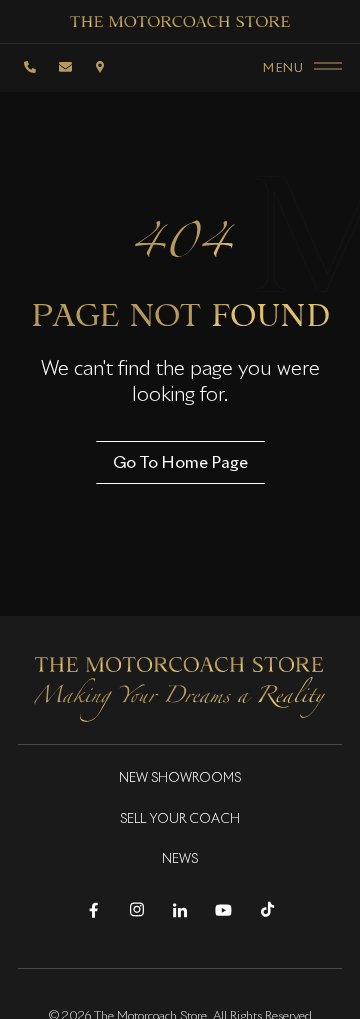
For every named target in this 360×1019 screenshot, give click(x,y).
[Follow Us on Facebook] (93, 910)
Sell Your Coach (180, 819)
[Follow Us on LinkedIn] (180, 910)
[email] (65, 67)
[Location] (100, 67)
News (180, 859)
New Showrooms (180, 778)
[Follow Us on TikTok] (267, 910)
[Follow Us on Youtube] (223, 910)
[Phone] (30, 67)
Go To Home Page (180, 462)
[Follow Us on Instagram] (136, 910)
